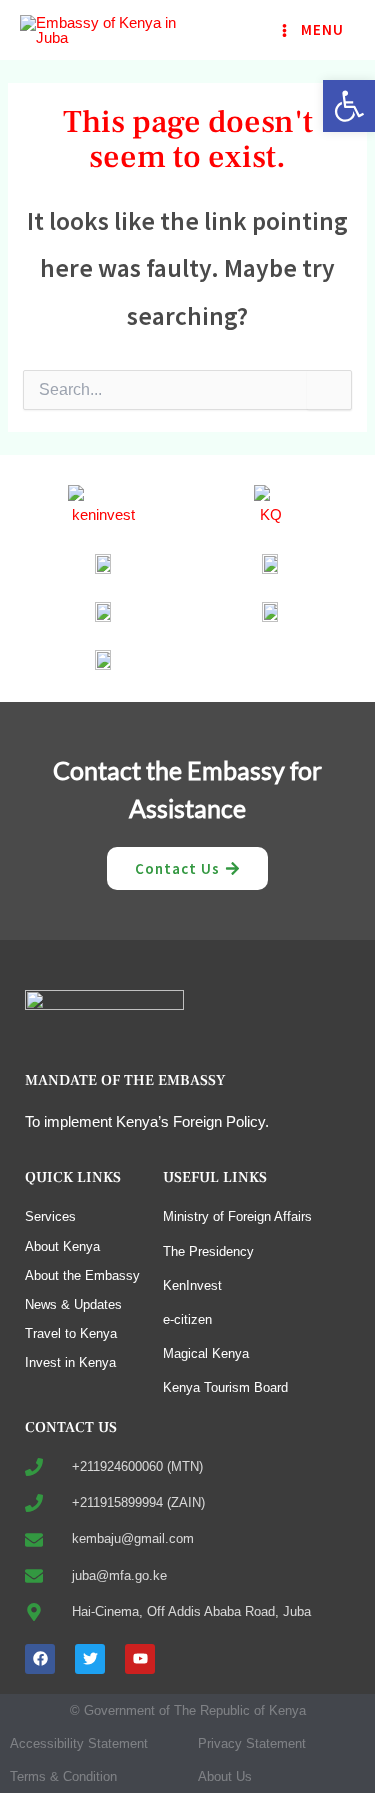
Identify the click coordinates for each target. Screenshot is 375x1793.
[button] (349, 106)
